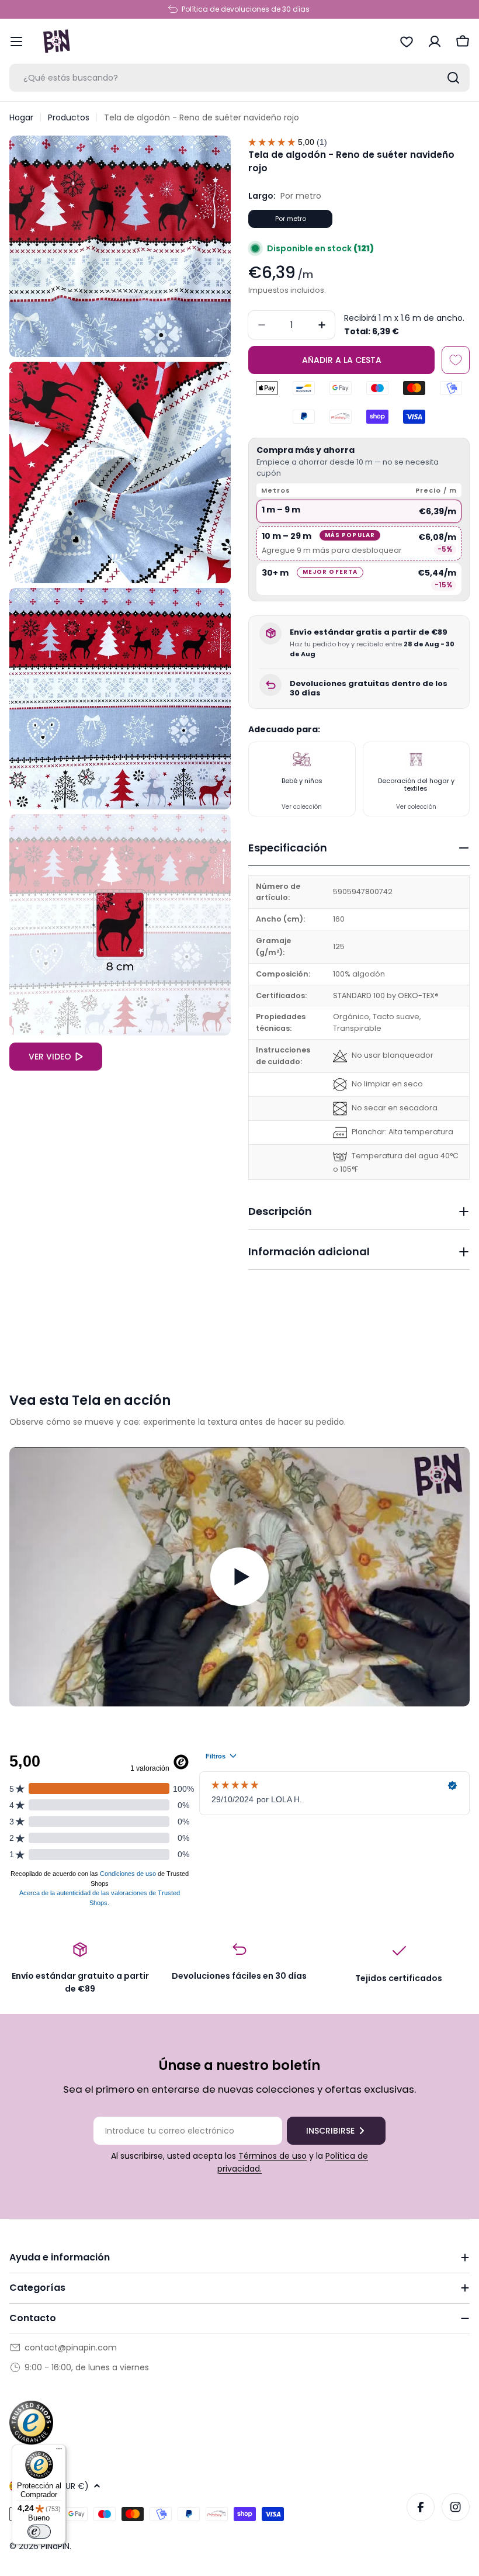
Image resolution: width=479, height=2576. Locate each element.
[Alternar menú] (16, 41)
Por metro (291, 219)
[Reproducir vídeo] (239, 1576)
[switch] (39, 2532)
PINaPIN (55, 2546)
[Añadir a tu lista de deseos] (456, 360)
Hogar (21, 117)
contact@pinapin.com (71, 2348)
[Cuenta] (435, 41)
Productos (69, 117)
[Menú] (59, 2452)
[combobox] (239, 78)
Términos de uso (273, 2156)
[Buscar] (453, 78)
